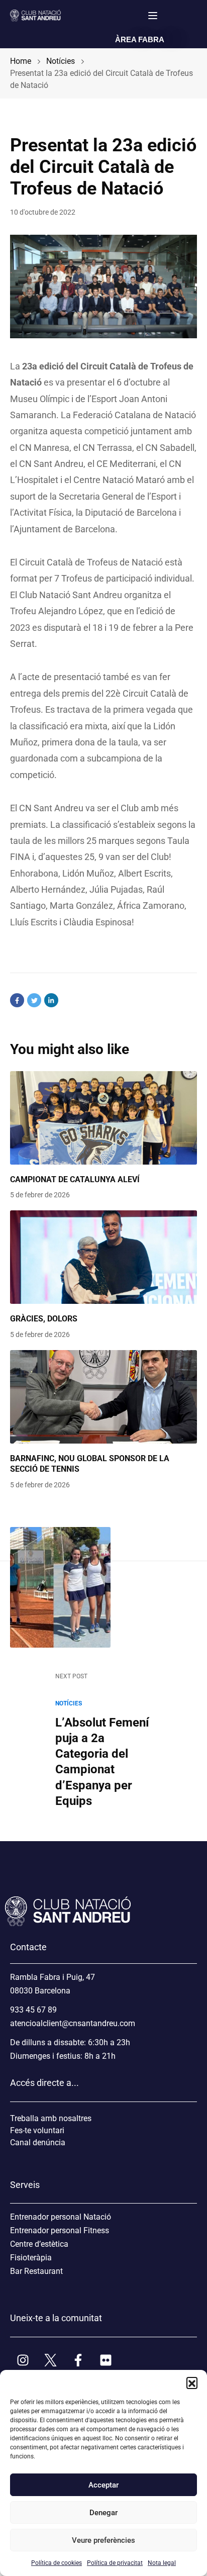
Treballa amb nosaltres (51, 2118)
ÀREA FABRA (140, 39)
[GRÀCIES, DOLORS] (103, 1257)
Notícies (69, 1703)
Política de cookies (57, 2563)
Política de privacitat (115, 2563)
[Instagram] (23, 2360)
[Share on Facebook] (17, 1000)
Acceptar (103, 2485)
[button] (192, 2382)
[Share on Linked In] (51, 1000)
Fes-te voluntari (37, 2130)
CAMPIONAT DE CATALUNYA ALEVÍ (75, 1179)
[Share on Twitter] (34, 1000)
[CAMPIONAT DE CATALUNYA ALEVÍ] (103, 1118)
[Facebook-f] (78, 2360)
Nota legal (162, 2563)
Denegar (103, 2513)
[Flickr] (106, 2360)
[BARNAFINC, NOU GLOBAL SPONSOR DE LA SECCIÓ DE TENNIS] (103, 1397)
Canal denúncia (38, 2142)
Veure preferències (103, 2540)
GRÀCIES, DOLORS (44, 1319)
